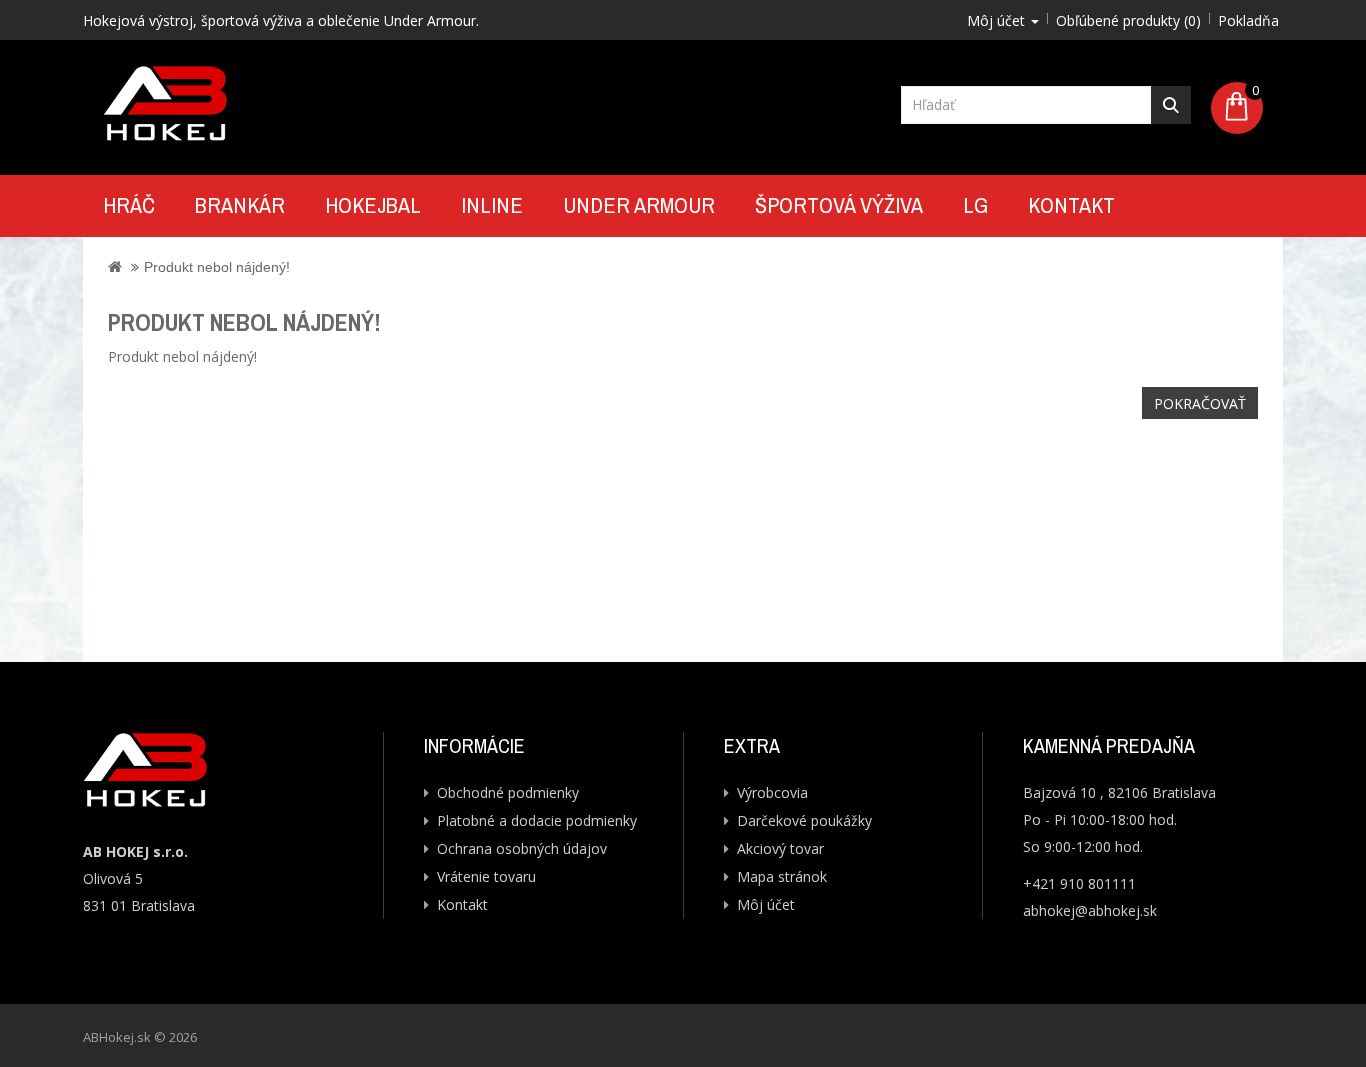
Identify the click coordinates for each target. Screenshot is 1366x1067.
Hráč (129, 205)
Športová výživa (839, 205)
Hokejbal (373, 205)
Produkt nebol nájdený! (217, 267)
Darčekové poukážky (804, 820)
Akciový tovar (780, 848)
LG (975, 205)
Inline (492, 205)
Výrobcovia (772, 792)
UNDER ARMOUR (639, 205)
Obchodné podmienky (508, 792)
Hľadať (1171, 105)
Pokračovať (1200, 403)
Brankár (240, 205)
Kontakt (1071, 205)
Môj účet (766, 904)
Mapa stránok (782, 876)
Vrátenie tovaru (486, 876)
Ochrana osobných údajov (522, 848)
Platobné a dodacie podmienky (537, 820)
